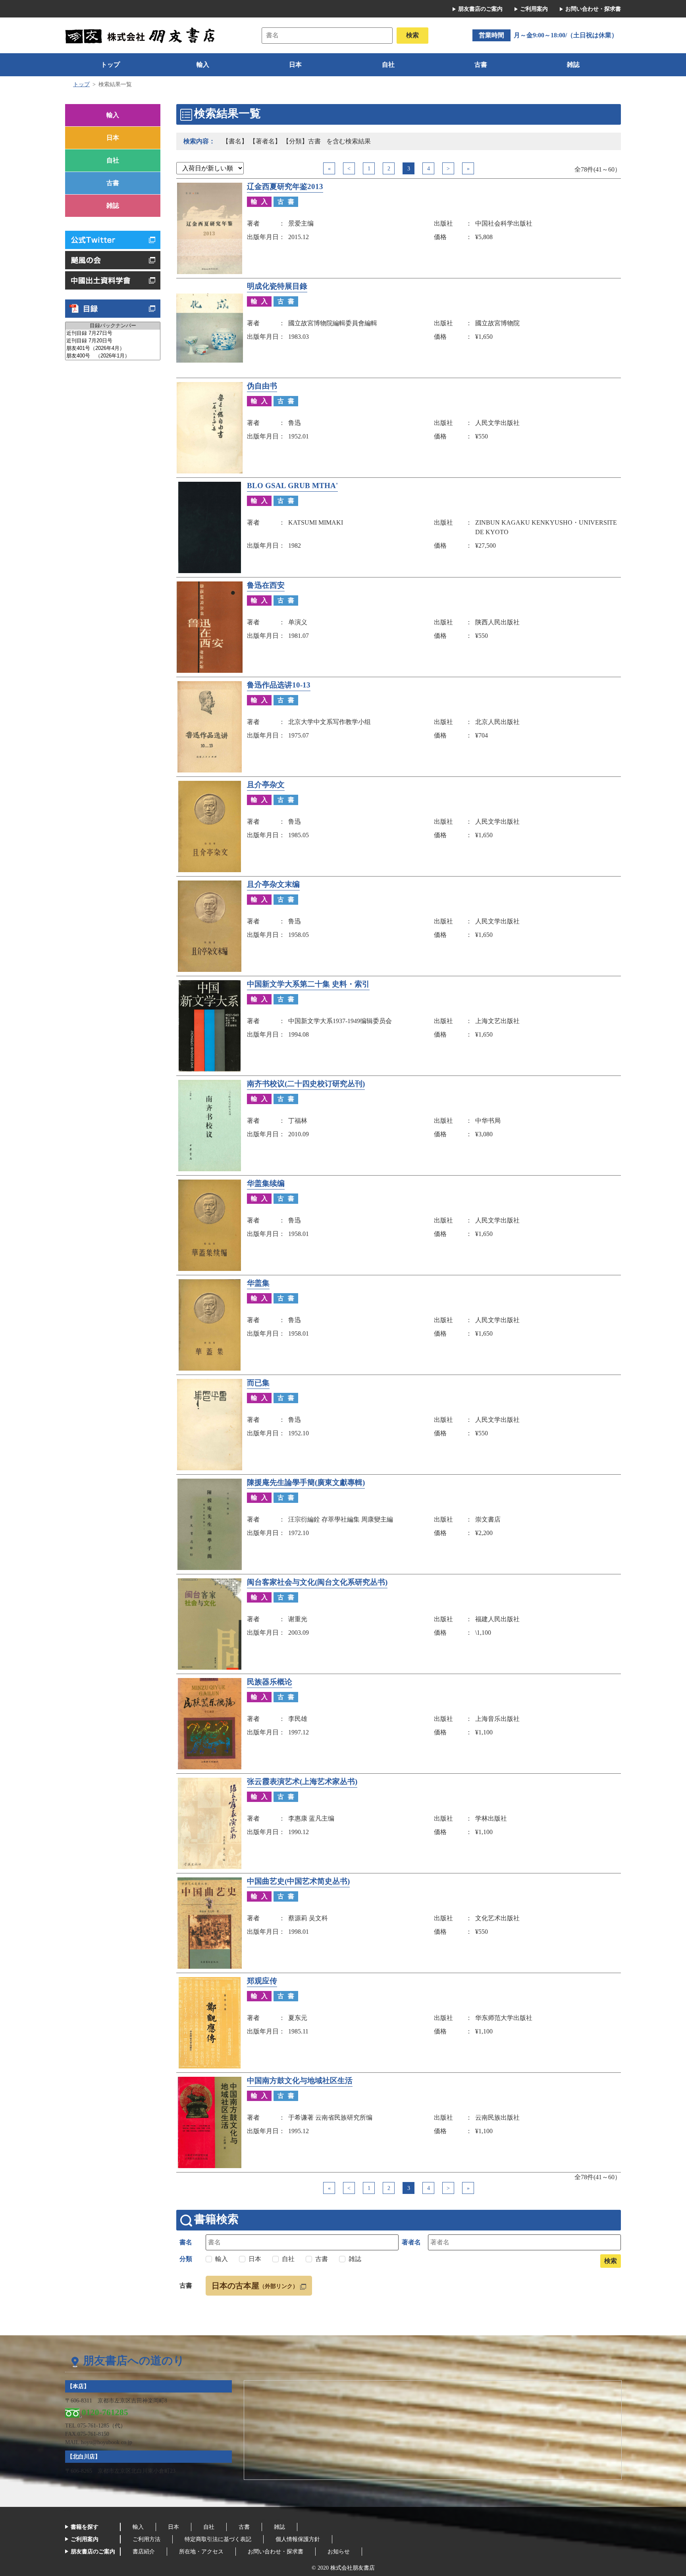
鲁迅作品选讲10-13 (279, 685)
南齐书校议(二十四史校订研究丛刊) (306, 1084)
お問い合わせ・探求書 (593, 9)
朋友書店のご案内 (480, 9)
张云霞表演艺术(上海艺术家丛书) (302, 1782)
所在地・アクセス (201, 2552)
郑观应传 (262, 1981)
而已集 (258, 1383)
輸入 (203, 65)
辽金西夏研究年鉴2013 (285, 187)
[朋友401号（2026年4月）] (113, 349)
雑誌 (573, 65)
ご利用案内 (534, 9)
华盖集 (258, 1283)
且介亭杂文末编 (273, 884)
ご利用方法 (146, 2539)
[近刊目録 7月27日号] (113, 333)
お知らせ (339, 2552)
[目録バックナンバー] (113, 326)
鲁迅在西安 (266, 585)
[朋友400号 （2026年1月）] (113, 356)
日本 (295, 65)
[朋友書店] (141, 35)
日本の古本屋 (255, 2286)
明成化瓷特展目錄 (277, 286)
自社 (388, 65)
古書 (481, 65)
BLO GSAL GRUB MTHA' (292, 486)
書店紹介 (144, 2552)
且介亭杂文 (266, 785)
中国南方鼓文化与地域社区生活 (300, 2081)
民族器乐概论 (270, 1682)
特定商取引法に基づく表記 (218, 2539)
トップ (110, 65)
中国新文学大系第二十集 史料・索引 (308, 984)
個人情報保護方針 (298, 2539)
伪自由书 (262, 386)
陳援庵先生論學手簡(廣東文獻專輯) (306, 1483)
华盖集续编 (266, 1184)
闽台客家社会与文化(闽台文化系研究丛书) (317, 1582)
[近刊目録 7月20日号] (113, 341)
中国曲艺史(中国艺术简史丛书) (298, 1881)
